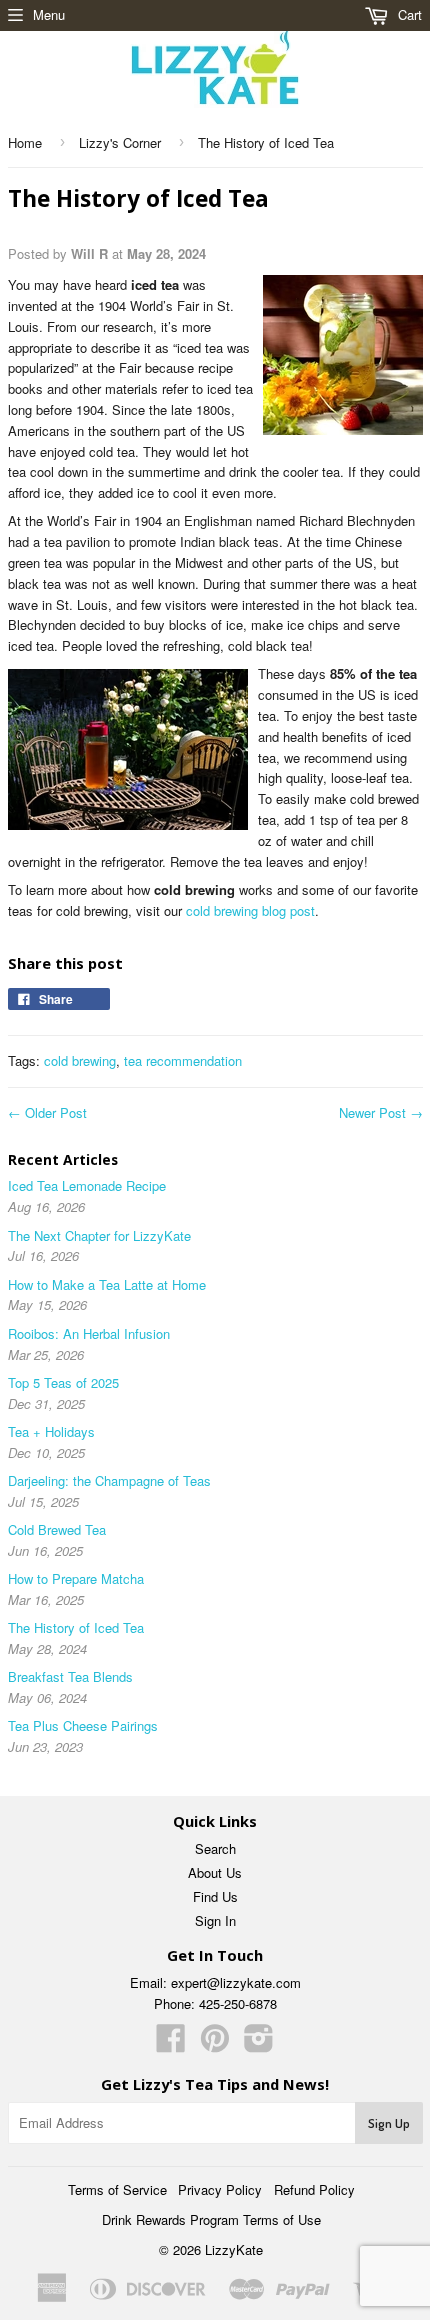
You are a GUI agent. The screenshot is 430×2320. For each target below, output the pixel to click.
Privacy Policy (220, 2189)
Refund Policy (314, 2189)
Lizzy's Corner (120, 142)
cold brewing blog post (250, 910)
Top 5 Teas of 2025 (63, 1382)
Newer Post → (381, 1112)
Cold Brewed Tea (57, 1529)
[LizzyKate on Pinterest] (215, 2044)
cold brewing (80, 1060)
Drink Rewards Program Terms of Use (211, 2219)
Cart (408, 14)
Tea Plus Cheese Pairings (83, 1725)
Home (25, 142)
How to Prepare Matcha (76, 1578)
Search (215, 1848)
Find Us (215, 1896)
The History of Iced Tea (76, 1627)
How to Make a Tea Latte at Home (107, 1284)
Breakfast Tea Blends (70, 1676)
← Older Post (47, 1112)
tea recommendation (183, 1060)
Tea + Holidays (51, 1431)
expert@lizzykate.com (236, 1982)
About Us (215, 1872)
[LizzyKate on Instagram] (259, 2044)
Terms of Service (117, 2189)
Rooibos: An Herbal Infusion (89, 1333)
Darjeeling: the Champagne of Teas (109, 1480)
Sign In (215, 1920)
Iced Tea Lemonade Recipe (87, 1185)
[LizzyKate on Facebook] (171, 2044)
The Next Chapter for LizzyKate (99, 1235)
